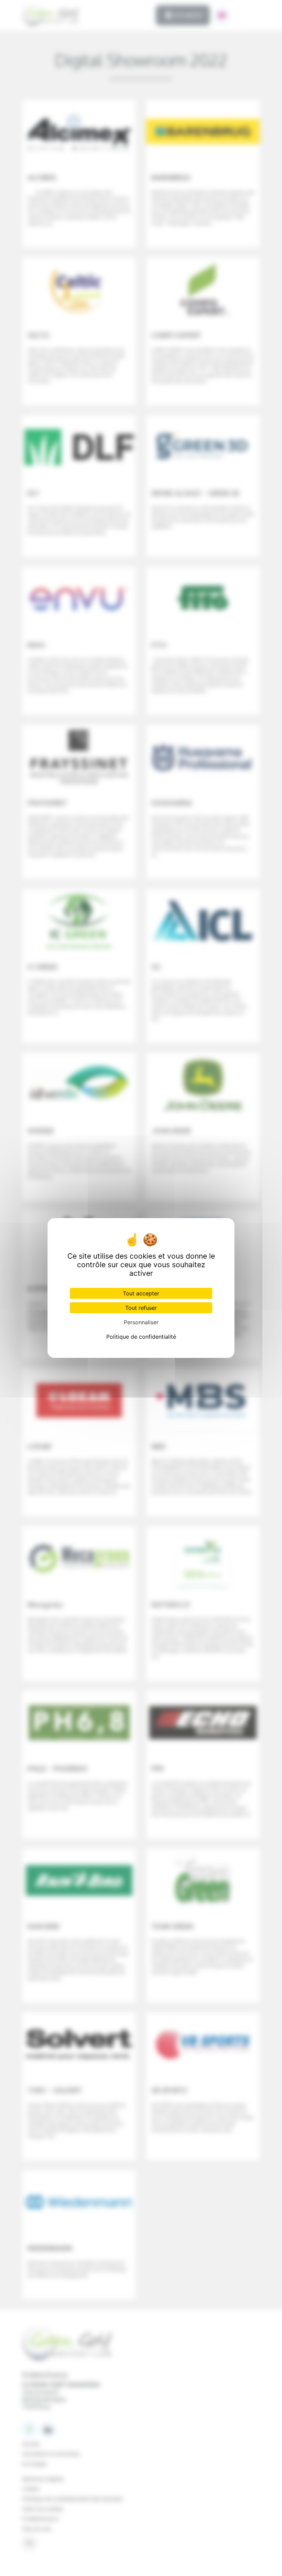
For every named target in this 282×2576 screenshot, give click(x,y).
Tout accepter (141, 1293)
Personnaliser (141, 1322)
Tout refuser (141, 1308)
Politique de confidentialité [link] (141, 1337)
